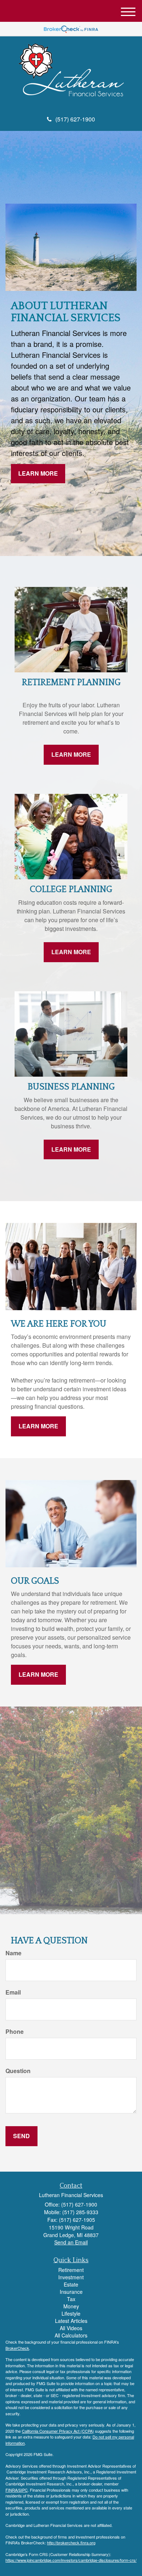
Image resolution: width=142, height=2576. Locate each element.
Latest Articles (71, 2321)
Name (13, 1953)
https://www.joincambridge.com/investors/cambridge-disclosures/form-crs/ (71, 2560)
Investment (71, 2277)
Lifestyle (71, 2313)
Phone (15, 2032)
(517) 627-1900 (75, 119)
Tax (71, 2299)
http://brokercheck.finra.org (71, 2543)
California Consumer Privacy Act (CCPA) (58, 2431)
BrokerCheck (17, 2348)
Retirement (71, 2270)
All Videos (71, 2328)
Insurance (71, 2292)
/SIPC (23, 2490)
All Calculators (71, 2335)
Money (71, 2306)
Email (13, 1992)
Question (18, 2071)
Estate (71, 2284)
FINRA (11, 2490)
